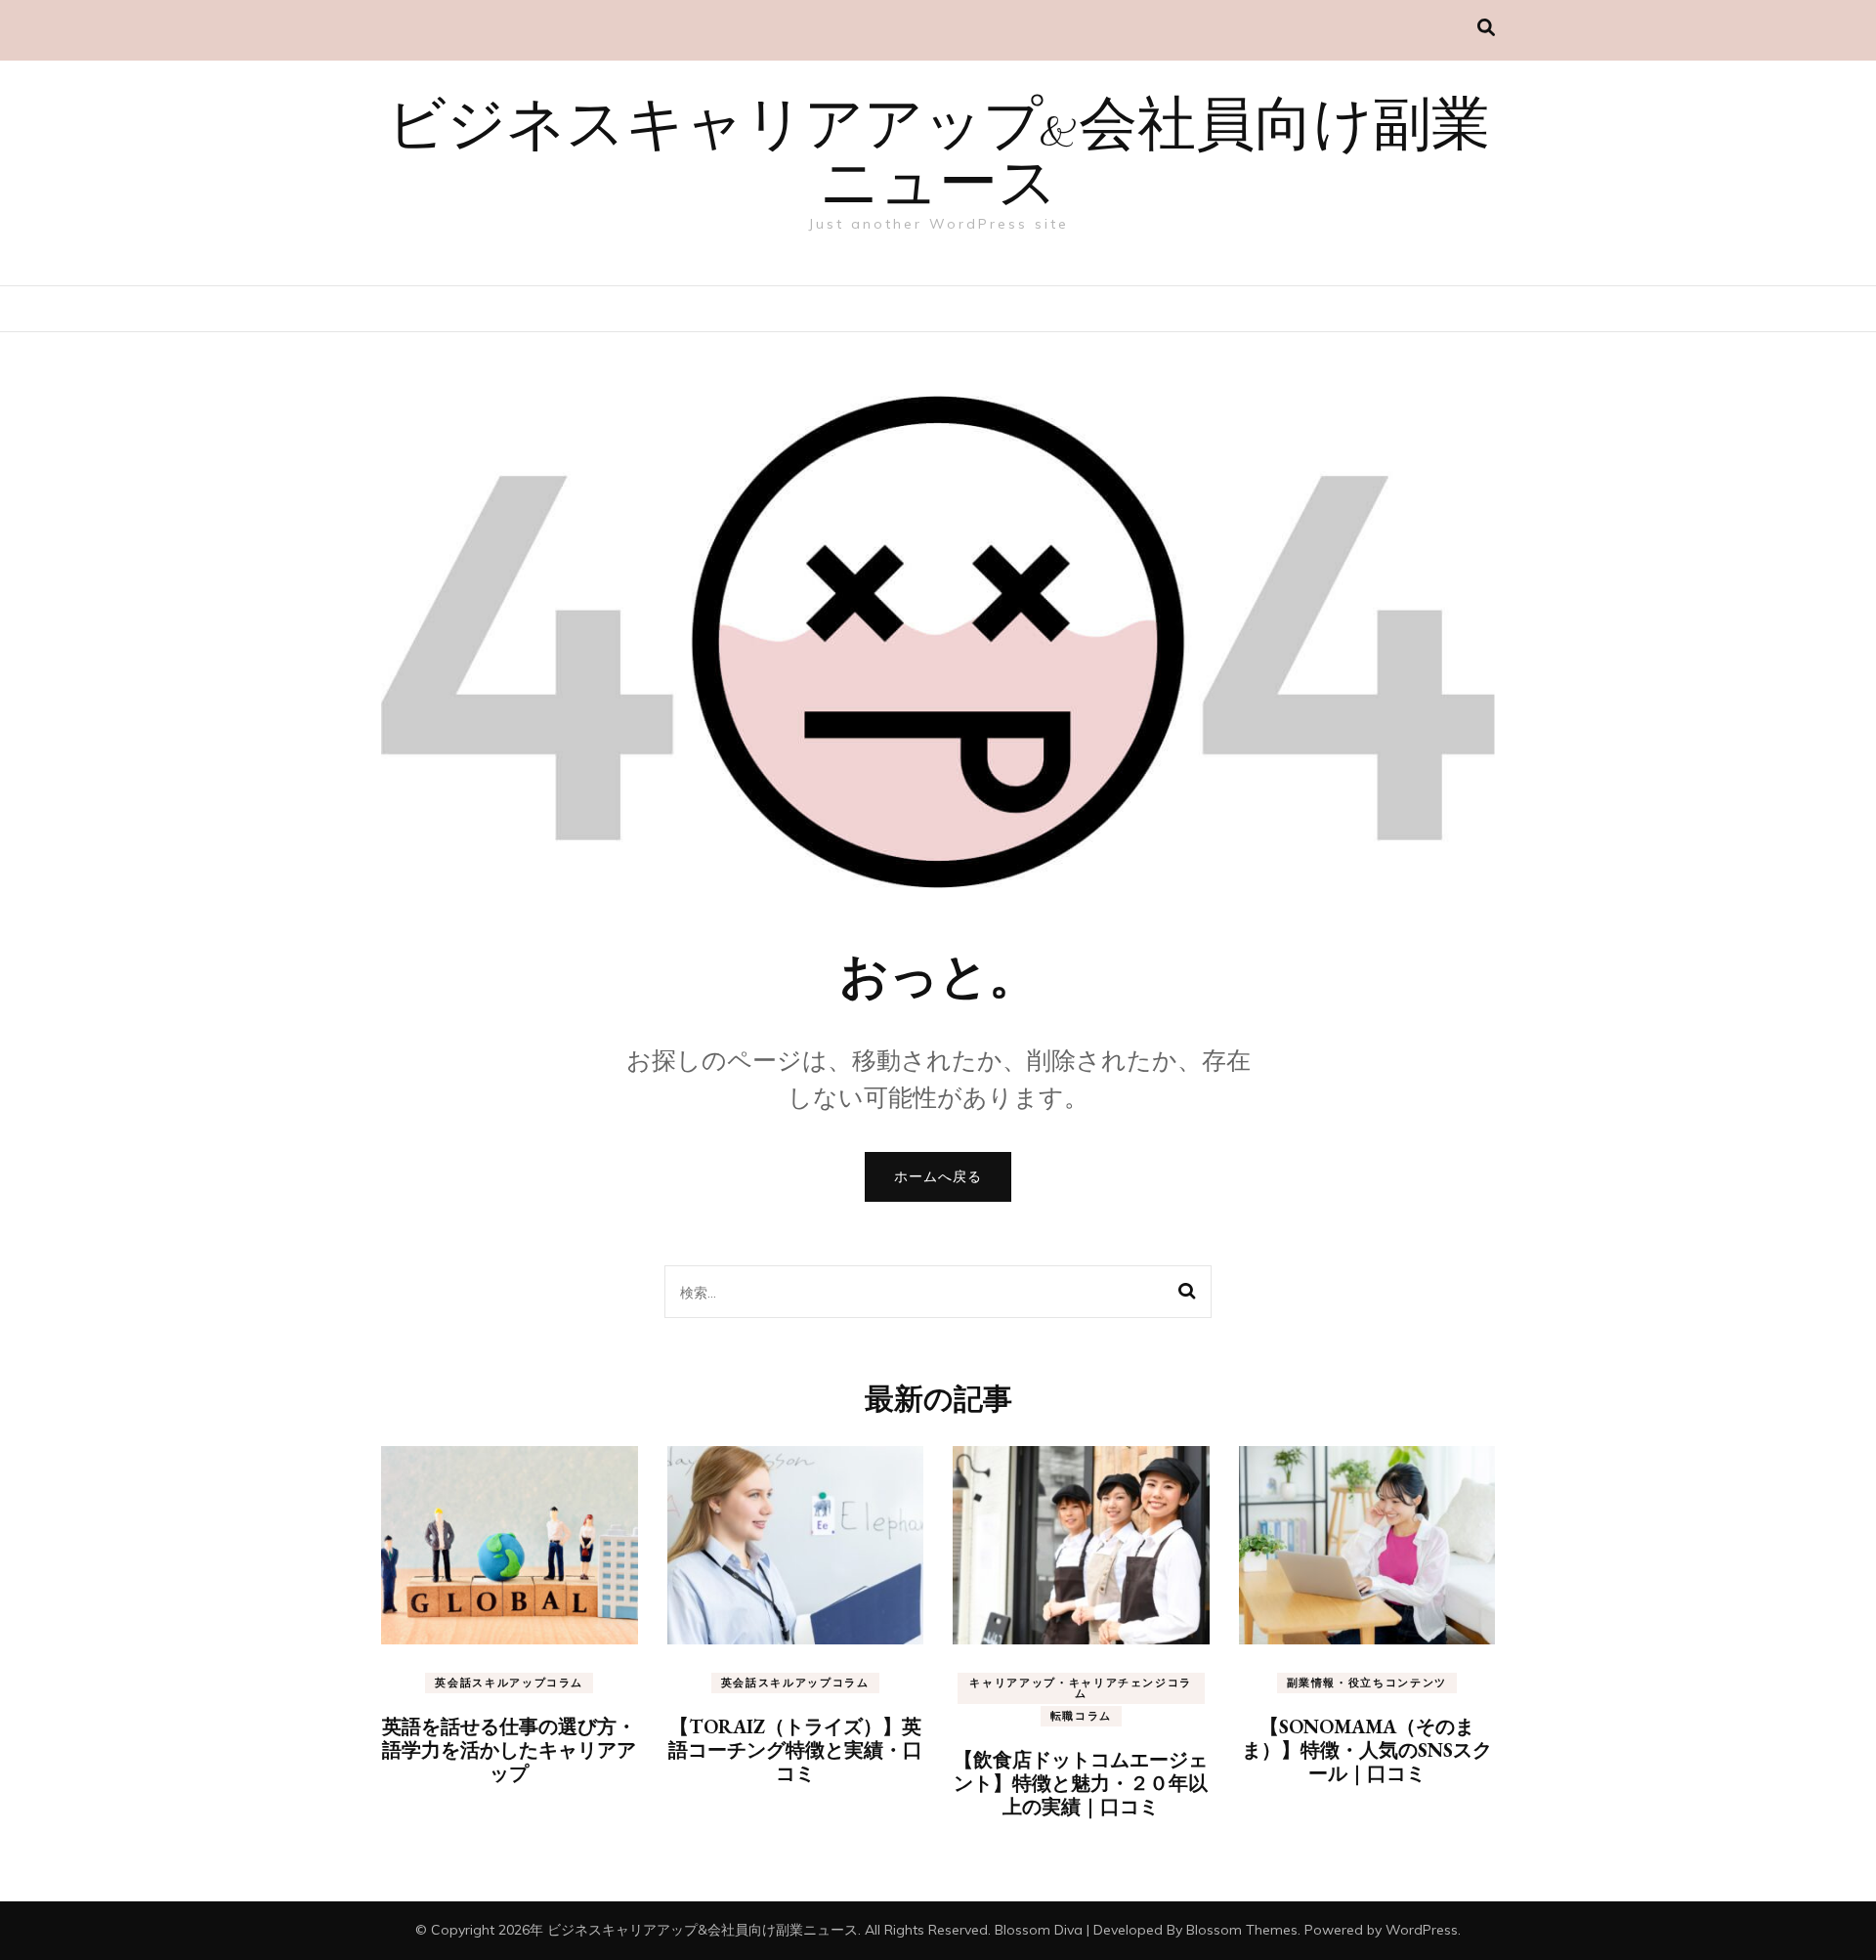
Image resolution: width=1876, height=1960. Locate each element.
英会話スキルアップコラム (509, 1683)
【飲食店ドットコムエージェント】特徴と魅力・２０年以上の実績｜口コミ (1081, 1783)
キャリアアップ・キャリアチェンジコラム (1081, 1688)
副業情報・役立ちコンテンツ (1367, 1683)
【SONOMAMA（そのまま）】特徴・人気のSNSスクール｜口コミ (1367, 1750)
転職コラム (1081, 1716)
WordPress (1422, 1930)
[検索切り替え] (1486, 28)
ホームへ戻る (938, 1176)
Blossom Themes (1242, 1930)
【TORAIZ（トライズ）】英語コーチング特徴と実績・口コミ (795, 1750)
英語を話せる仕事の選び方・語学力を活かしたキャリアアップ (509, 1750)
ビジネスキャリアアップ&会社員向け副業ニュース (938, 158)
